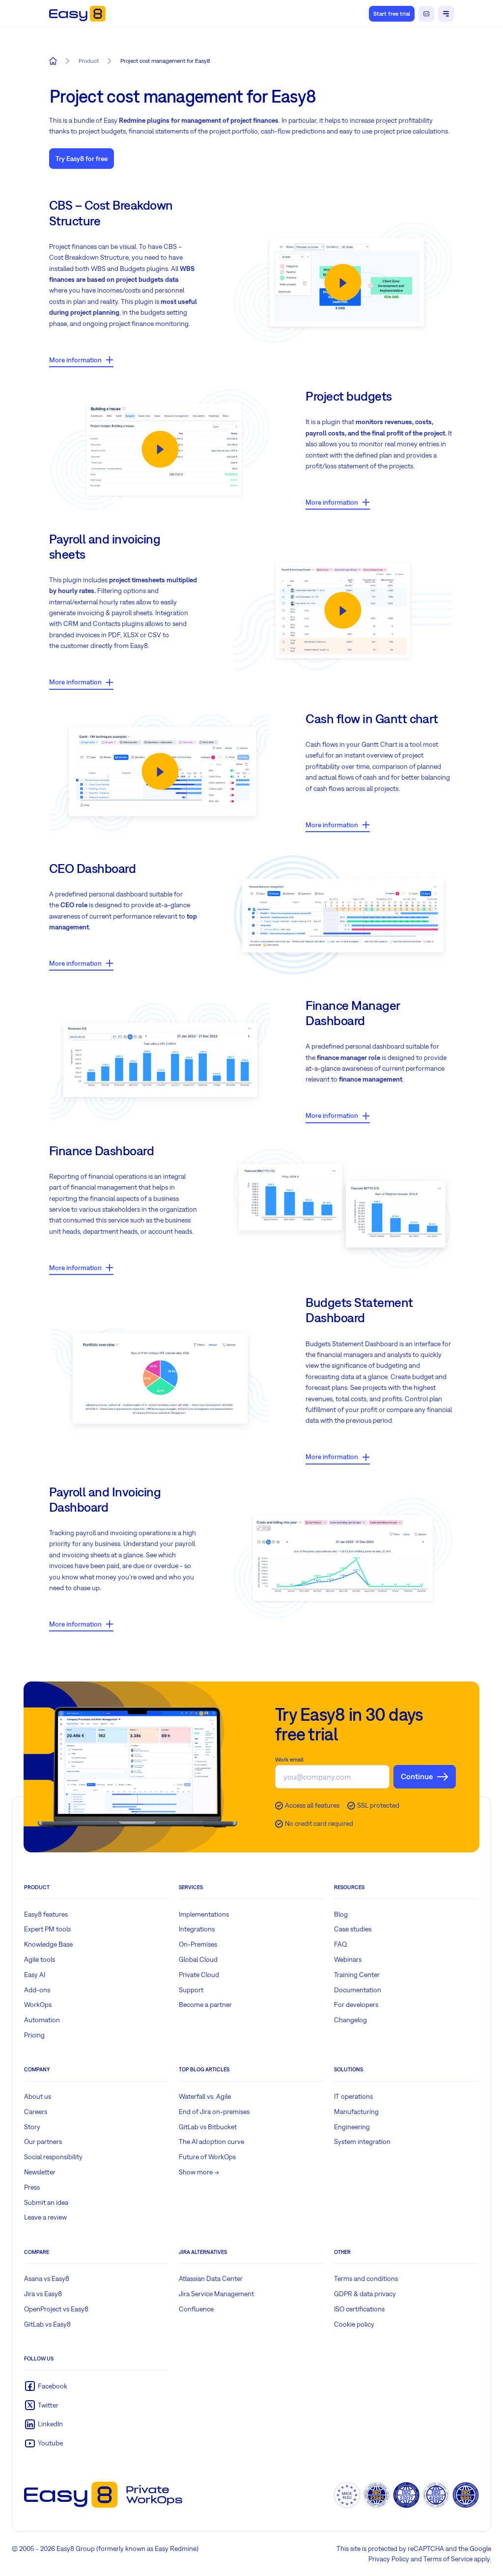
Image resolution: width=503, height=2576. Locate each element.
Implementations (204, 1914)
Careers (36, 2112)
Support (191, 1990)
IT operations (353, 2096)
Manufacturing (356, 2112)
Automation (42, 2020)
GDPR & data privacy (365, 2294)
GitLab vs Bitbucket (208, 2127)
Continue (417, 1776)
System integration (362, 2142)
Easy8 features (46, 1914)
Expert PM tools (47, 1929)
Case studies (353, 1929)
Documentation (358, 1990)
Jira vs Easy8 (43, 2294)
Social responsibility (53, 2157)
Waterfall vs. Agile (205, 2096)
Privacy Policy (389, 2559)
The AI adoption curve (211, 2142)
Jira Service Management (216, 2294)
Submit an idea (46, 2202)
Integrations (197, 1929)
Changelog (350, 2020)
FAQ (341, 1944)
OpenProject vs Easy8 (56, 2309)
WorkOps (38, 2005)
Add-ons (37, 1990)
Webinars (348, 1959)
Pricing (34, 2035)
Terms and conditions (366, 2278)
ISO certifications (359, 2309)
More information (75, 360)
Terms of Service (448, 2559)
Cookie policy (354, 2324)
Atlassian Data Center (211, 2278)
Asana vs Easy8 (47, 2278)
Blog (341, 1914)
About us (38, 2096)
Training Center (357, 1975)
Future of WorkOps (207, 2157)
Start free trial (392, 14)
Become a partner (205, 2005)
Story (32, 2127)
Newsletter (40, 2172)
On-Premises (198, 1944)
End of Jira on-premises (214, 2112)
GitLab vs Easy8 (47, 2324)
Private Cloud (199, 1975)
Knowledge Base (48, 1944)
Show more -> (199, 2172)
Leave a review (45, 2217)
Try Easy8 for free (82, 159)
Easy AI (35, 1975)
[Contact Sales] (426, 14)
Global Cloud (198, 1959)
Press (32, 2187)
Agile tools (40, 1959)
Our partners (43, 2142)
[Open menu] (446, 14)
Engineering (352, 2127)
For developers (356, 2005)
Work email (289, 1760)
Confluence (196, 2309)
